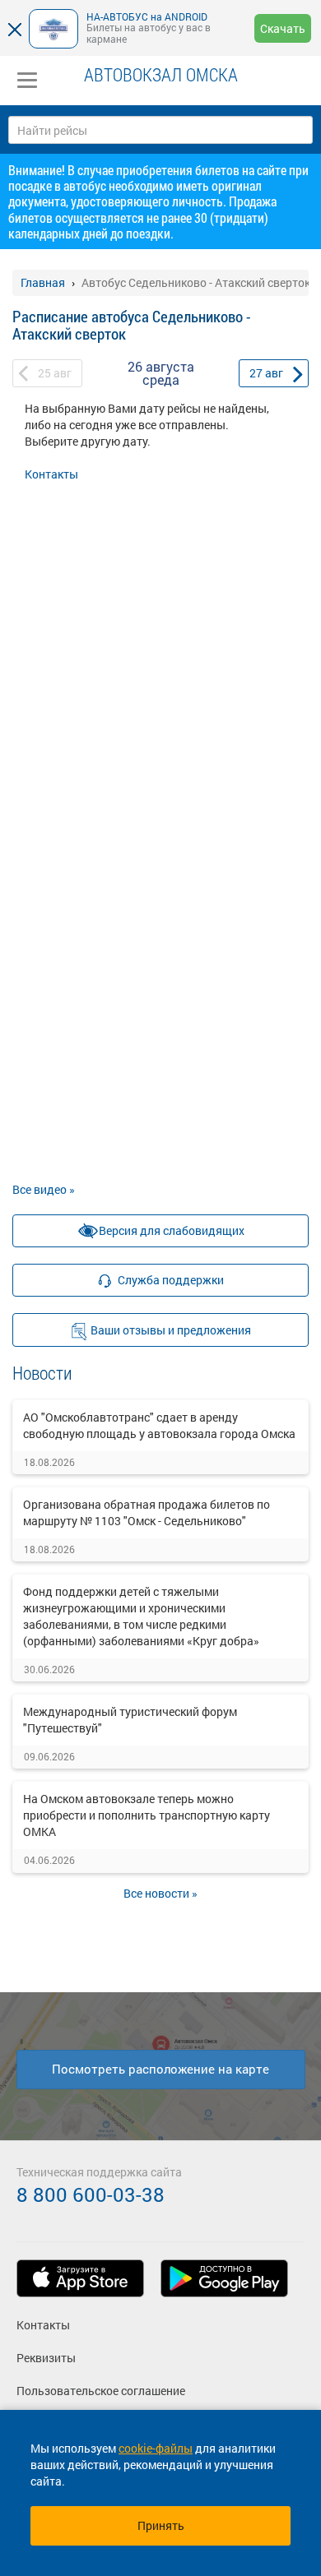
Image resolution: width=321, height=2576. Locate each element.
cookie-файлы (156, 2448)
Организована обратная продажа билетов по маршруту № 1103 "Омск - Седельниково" (147, 1512)
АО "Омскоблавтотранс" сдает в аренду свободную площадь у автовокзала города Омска (159, 1425)
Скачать (283, 28)
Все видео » (44, 1189)
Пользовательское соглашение (101, 2391)
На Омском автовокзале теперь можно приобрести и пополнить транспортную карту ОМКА (147, 1815)
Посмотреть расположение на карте (160, 2069)
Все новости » (160, 1893)
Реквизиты (46, 2358)
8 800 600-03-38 (91, 2194)
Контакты (51, 474)
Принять (161, 2525)
